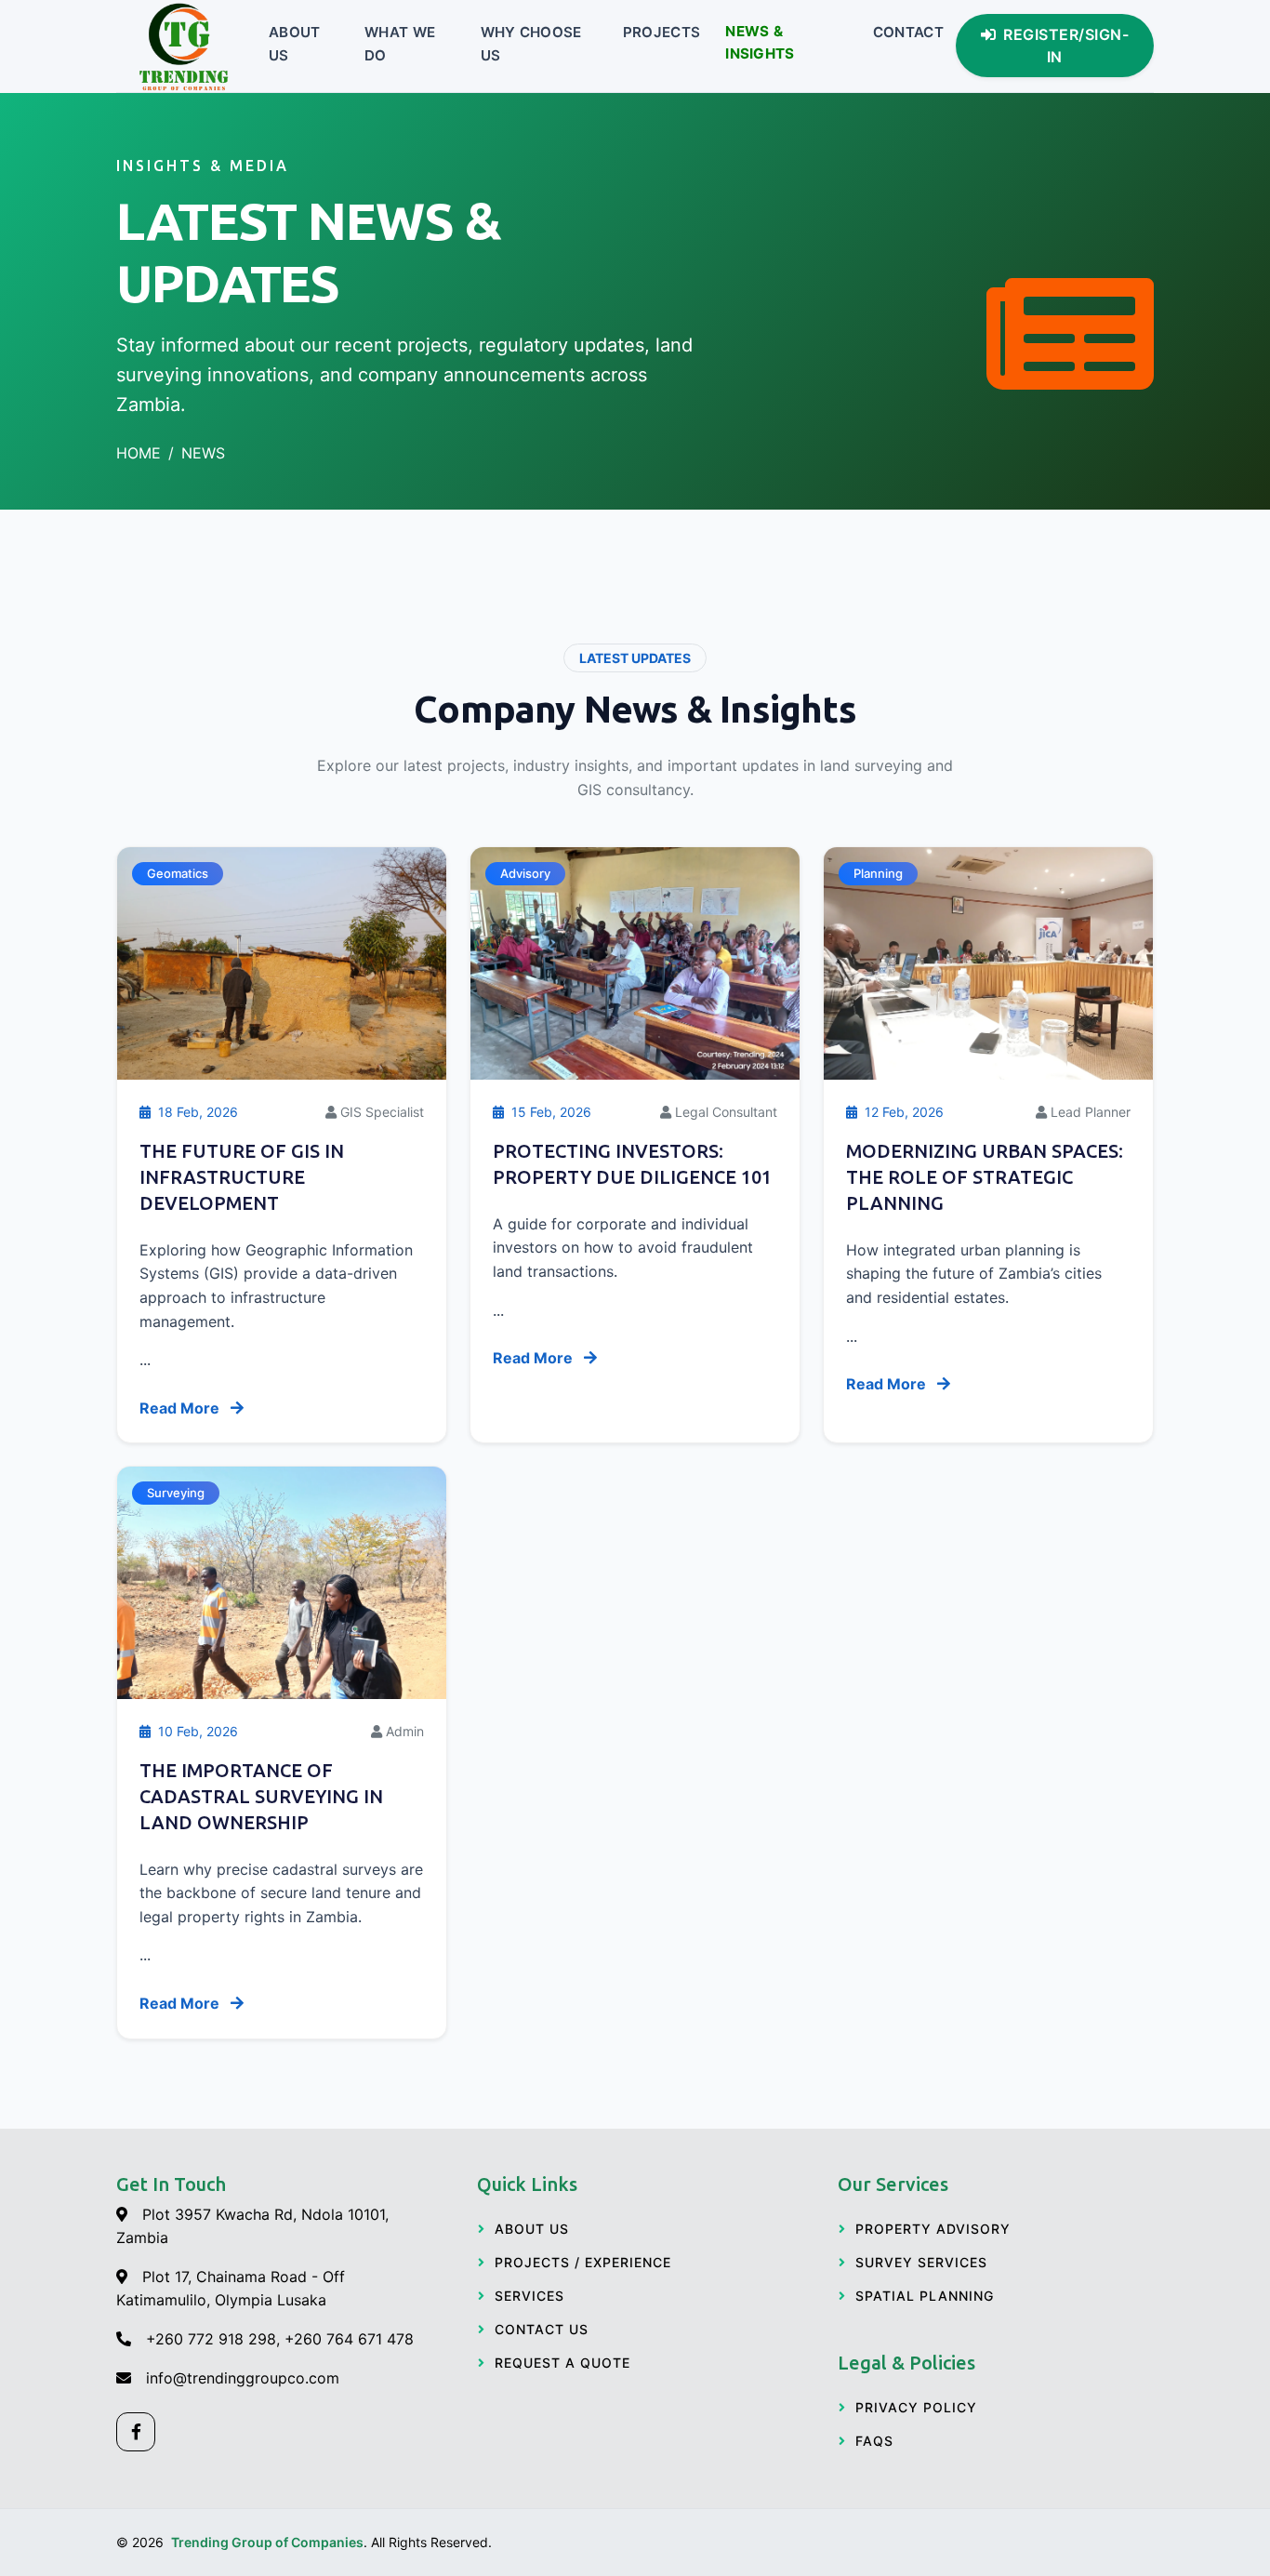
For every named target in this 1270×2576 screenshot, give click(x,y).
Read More (181, 1408)
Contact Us (542, 2329)
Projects (661, 33)
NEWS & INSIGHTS (760, 42)
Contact (908, 33)
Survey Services (921, 2262)
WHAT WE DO (400, 44)
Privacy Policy (916, 2407)
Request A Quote (562, 2363)
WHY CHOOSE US (531, 44)
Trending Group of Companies (267, 2542)
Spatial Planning (925, 2296)
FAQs (874, 2441)
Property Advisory (933, 2229)
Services (529, 2296)
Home (139, 453)
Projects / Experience (583, 2262)
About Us (295, 44)
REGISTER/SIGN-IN (1066, 46)
